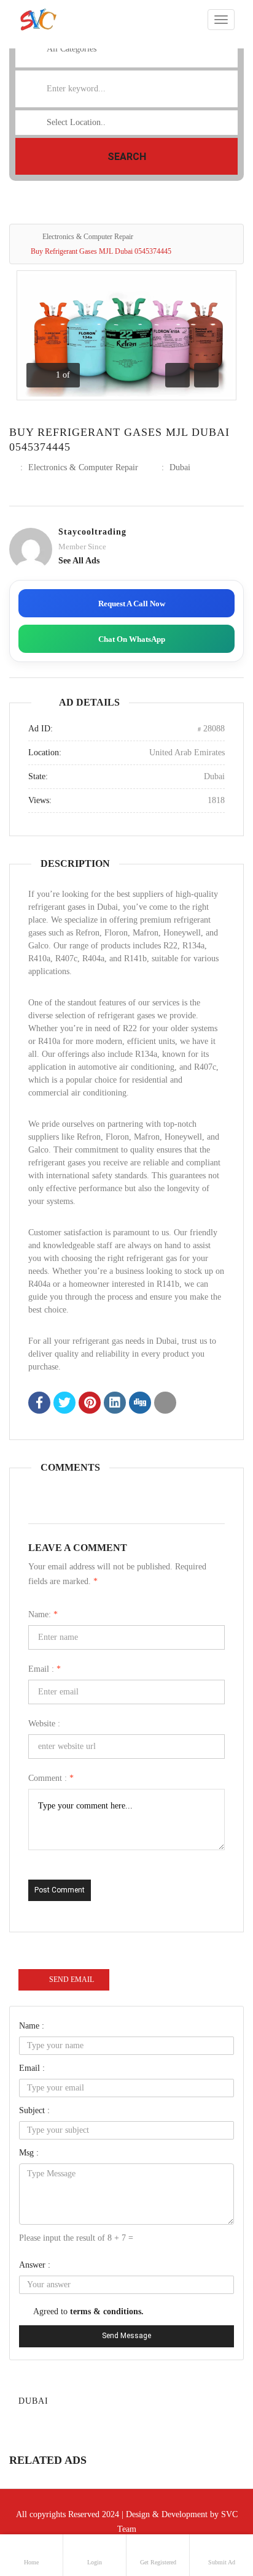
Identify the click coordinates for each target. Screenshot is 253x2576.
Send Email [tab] (72, 1980)
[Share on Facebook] (39, 1404)
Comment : (51, 1778)
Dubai (180, 467)
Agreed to (88, 2311)
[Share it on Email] (165, 1404)
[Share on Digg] (140, 1404)
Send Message (126, 2336)
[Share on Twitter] (64, 1404)
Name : (32, 2026)
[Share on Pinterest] (90, 1404)
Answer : (35, 2265)
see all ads (79, 561)
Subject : (34, 2110)
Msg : (29, 2153)
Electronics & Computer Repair (88, 237)
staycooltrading (92, 532)
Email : (45, 1669)
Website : (44, 1724)
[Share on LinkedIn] (115, 1404)
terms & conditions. (107, 2311)
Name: (43, 1614)
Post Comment (60, 1890)
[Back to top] (213, 2499)
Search (127, 157)
